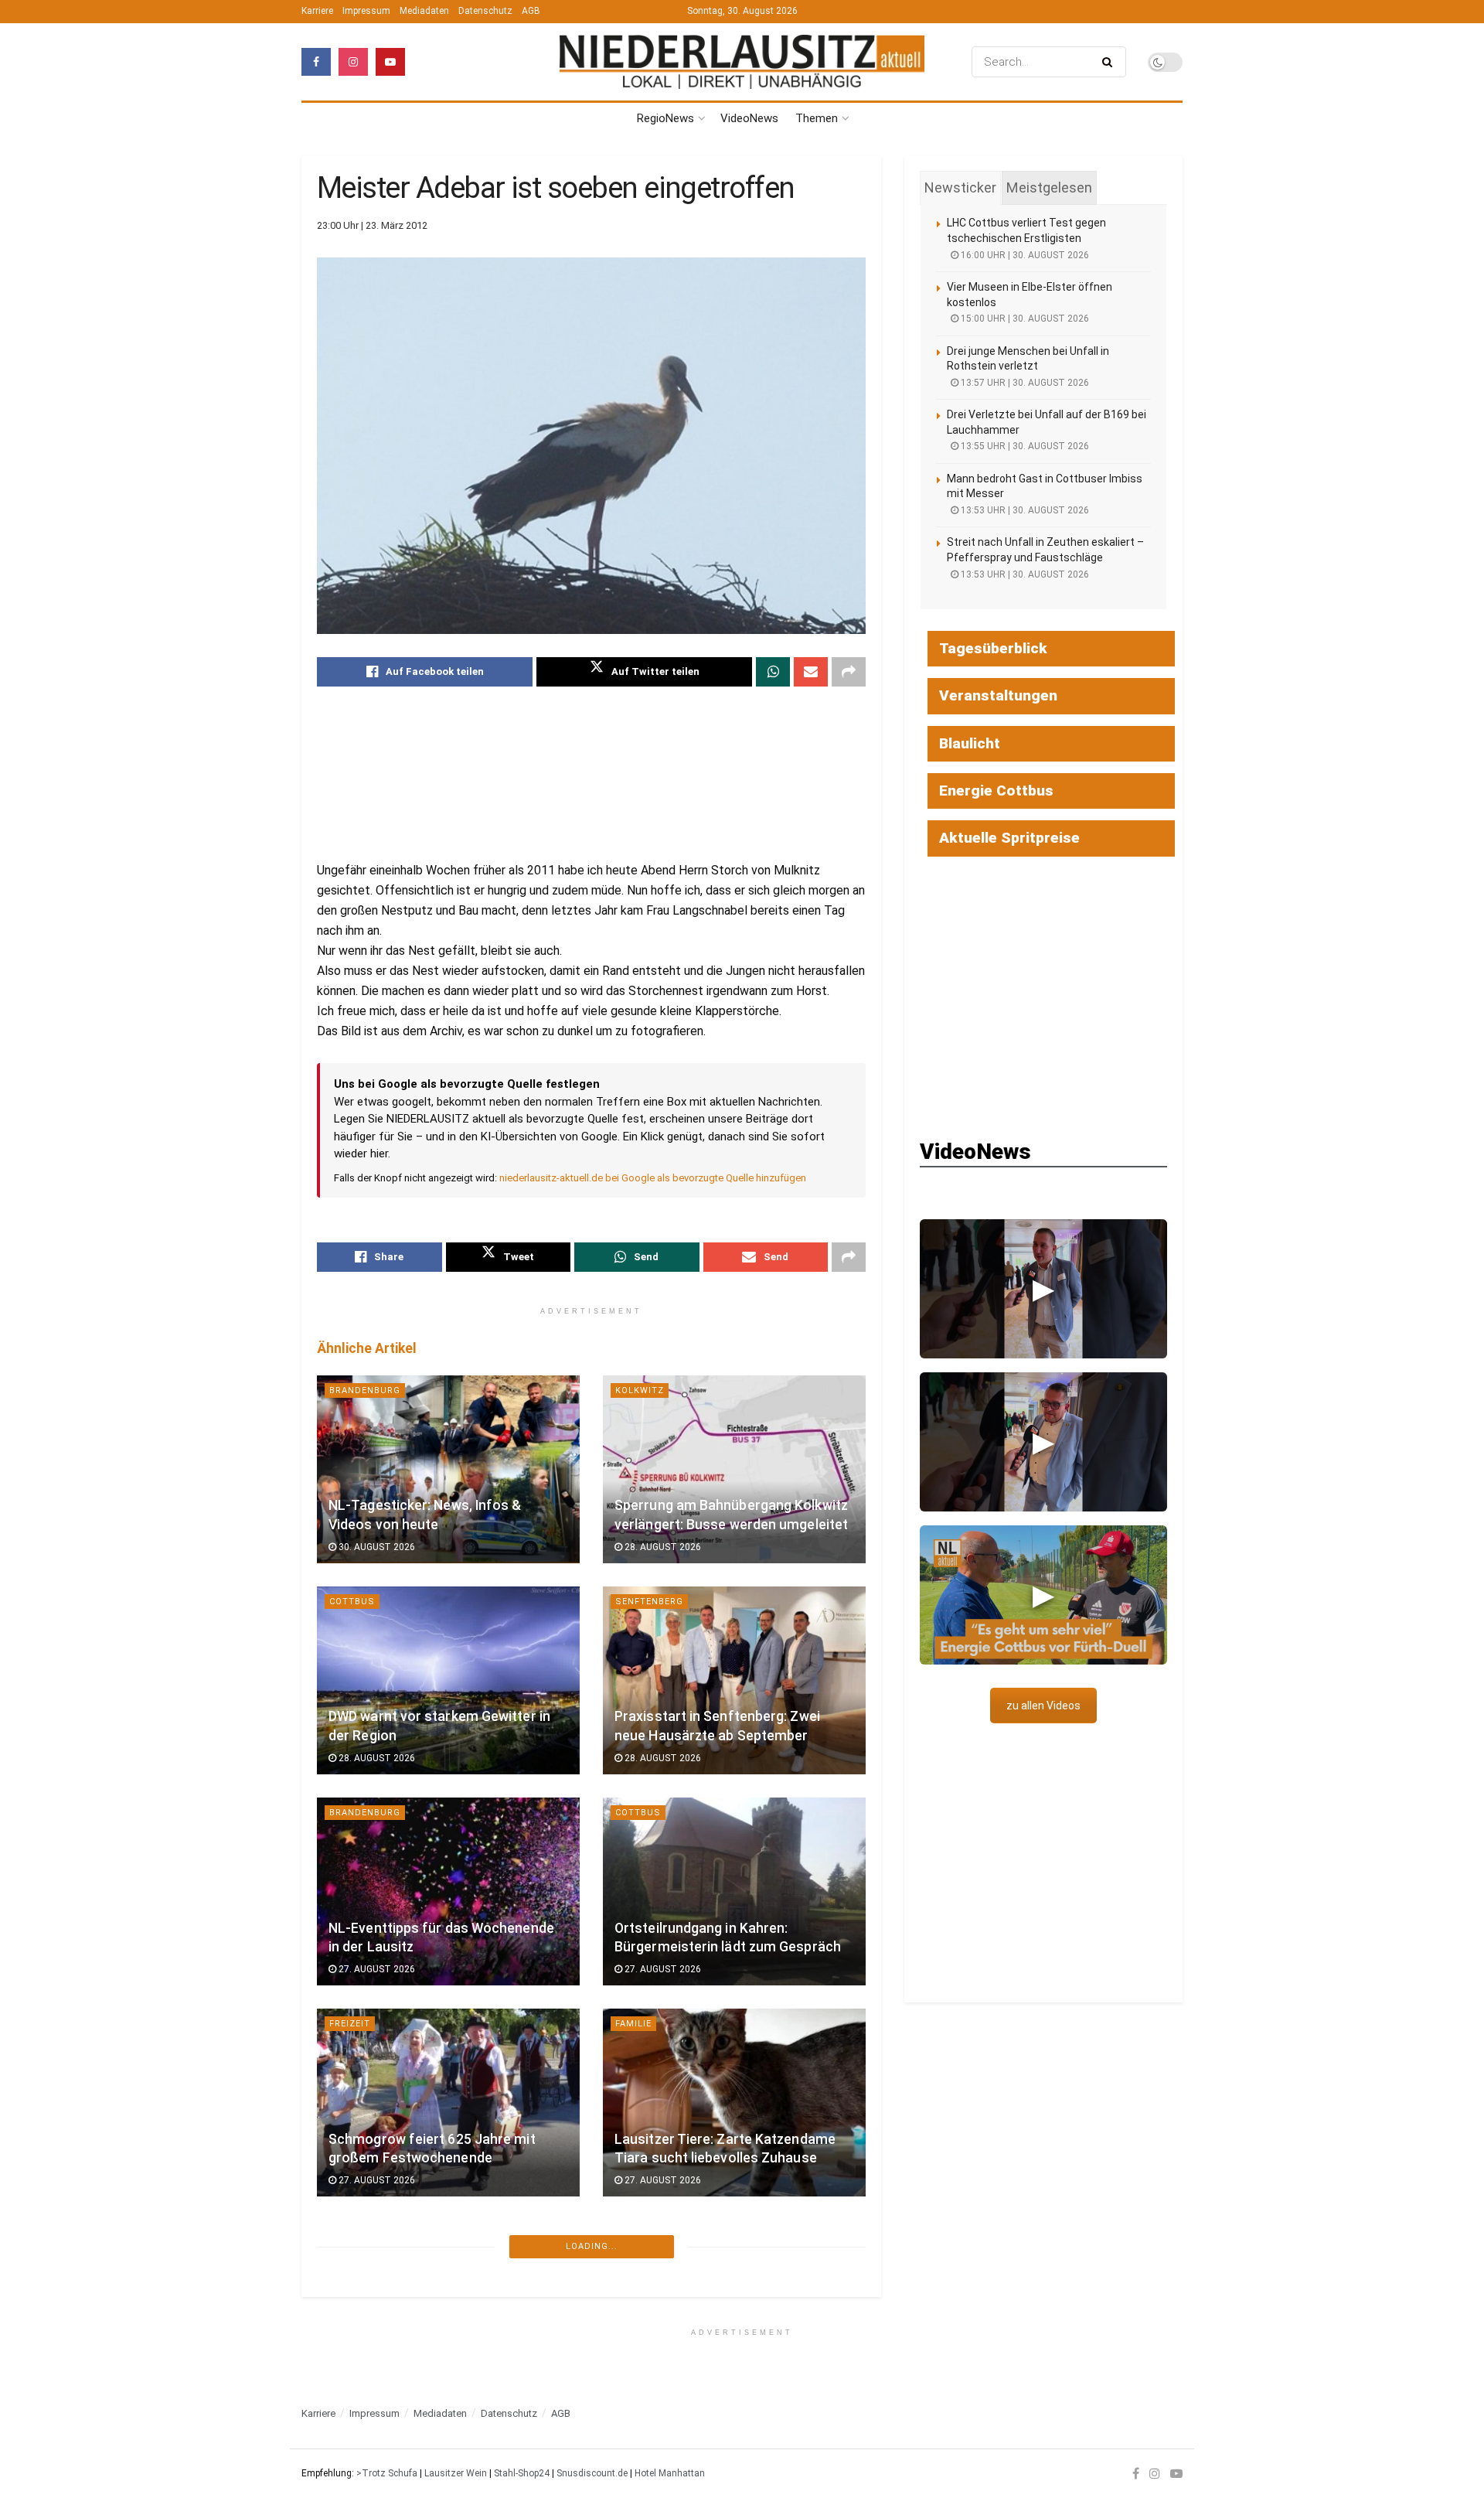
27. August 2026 (376, 1969)
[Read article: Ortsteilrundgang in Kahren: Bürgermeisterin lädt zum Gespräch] (734, 1891)
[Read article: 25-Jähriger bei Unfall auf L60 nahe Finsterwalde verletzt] (448, 2314)
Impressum (366, 11)
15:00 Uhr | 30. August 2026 (1024, 319)
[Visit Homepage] (742, 62)
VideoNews (749, 118)
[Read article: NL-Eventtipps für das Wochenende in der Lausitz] (448, 1891)
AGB (531, 11)
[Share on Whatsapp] (773, 672)
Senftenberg (649, 1602)
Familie (633, 2024)
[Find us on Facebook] (316, 62)
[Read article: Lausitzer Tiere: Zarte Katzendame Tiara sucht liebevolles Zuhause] (734, 2103)
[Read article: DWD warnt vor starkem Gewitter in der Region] (448, 1680)
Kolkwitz (640, 1390)
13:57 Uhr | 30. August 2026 (1024, 383)
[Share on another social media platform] (849, 672)
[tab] (960, 188)
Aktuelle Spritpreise (1009, 838)
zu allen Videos (1043, 1706)
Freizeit (350, 2024)
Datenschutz (485, 11)
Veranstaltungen (998, 695)
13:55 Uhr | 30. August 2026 (1024, 446)
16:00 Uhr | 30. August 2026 (1024, 255)
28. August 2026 (662, 1547)
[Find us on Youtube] (390, 62)
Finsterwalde (366, 2235)
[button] (1043, 1289)
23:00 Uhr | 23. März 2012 (372, 225)
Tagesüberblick (993, 648)
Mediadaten (424, 11)
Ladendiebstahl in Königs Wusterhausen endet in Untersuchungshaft (694, 2350)
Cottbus (352, 1602)
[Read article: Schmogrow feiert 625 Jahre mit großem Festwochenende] (448, 2103)
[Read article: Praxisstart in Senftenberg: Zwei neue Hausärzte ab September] (734, 1680)
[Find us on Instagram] (353, 62)
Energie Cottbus (996, 791)
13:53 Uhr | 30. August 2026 (1024, 510)
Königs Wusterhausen (675, 2235)
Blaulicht (356, 2446)
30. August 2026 (376, 1547)
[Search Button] (1110, 62)
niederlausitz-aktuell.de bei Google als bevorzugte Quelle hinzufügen (653, 1178)
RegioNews (665, 118)
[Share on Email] (811, 672)
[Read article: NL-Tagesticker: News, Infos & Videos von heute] (448, 1469)
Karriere (317, 11)
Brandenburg (365, 1390)
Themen (817, 118)
